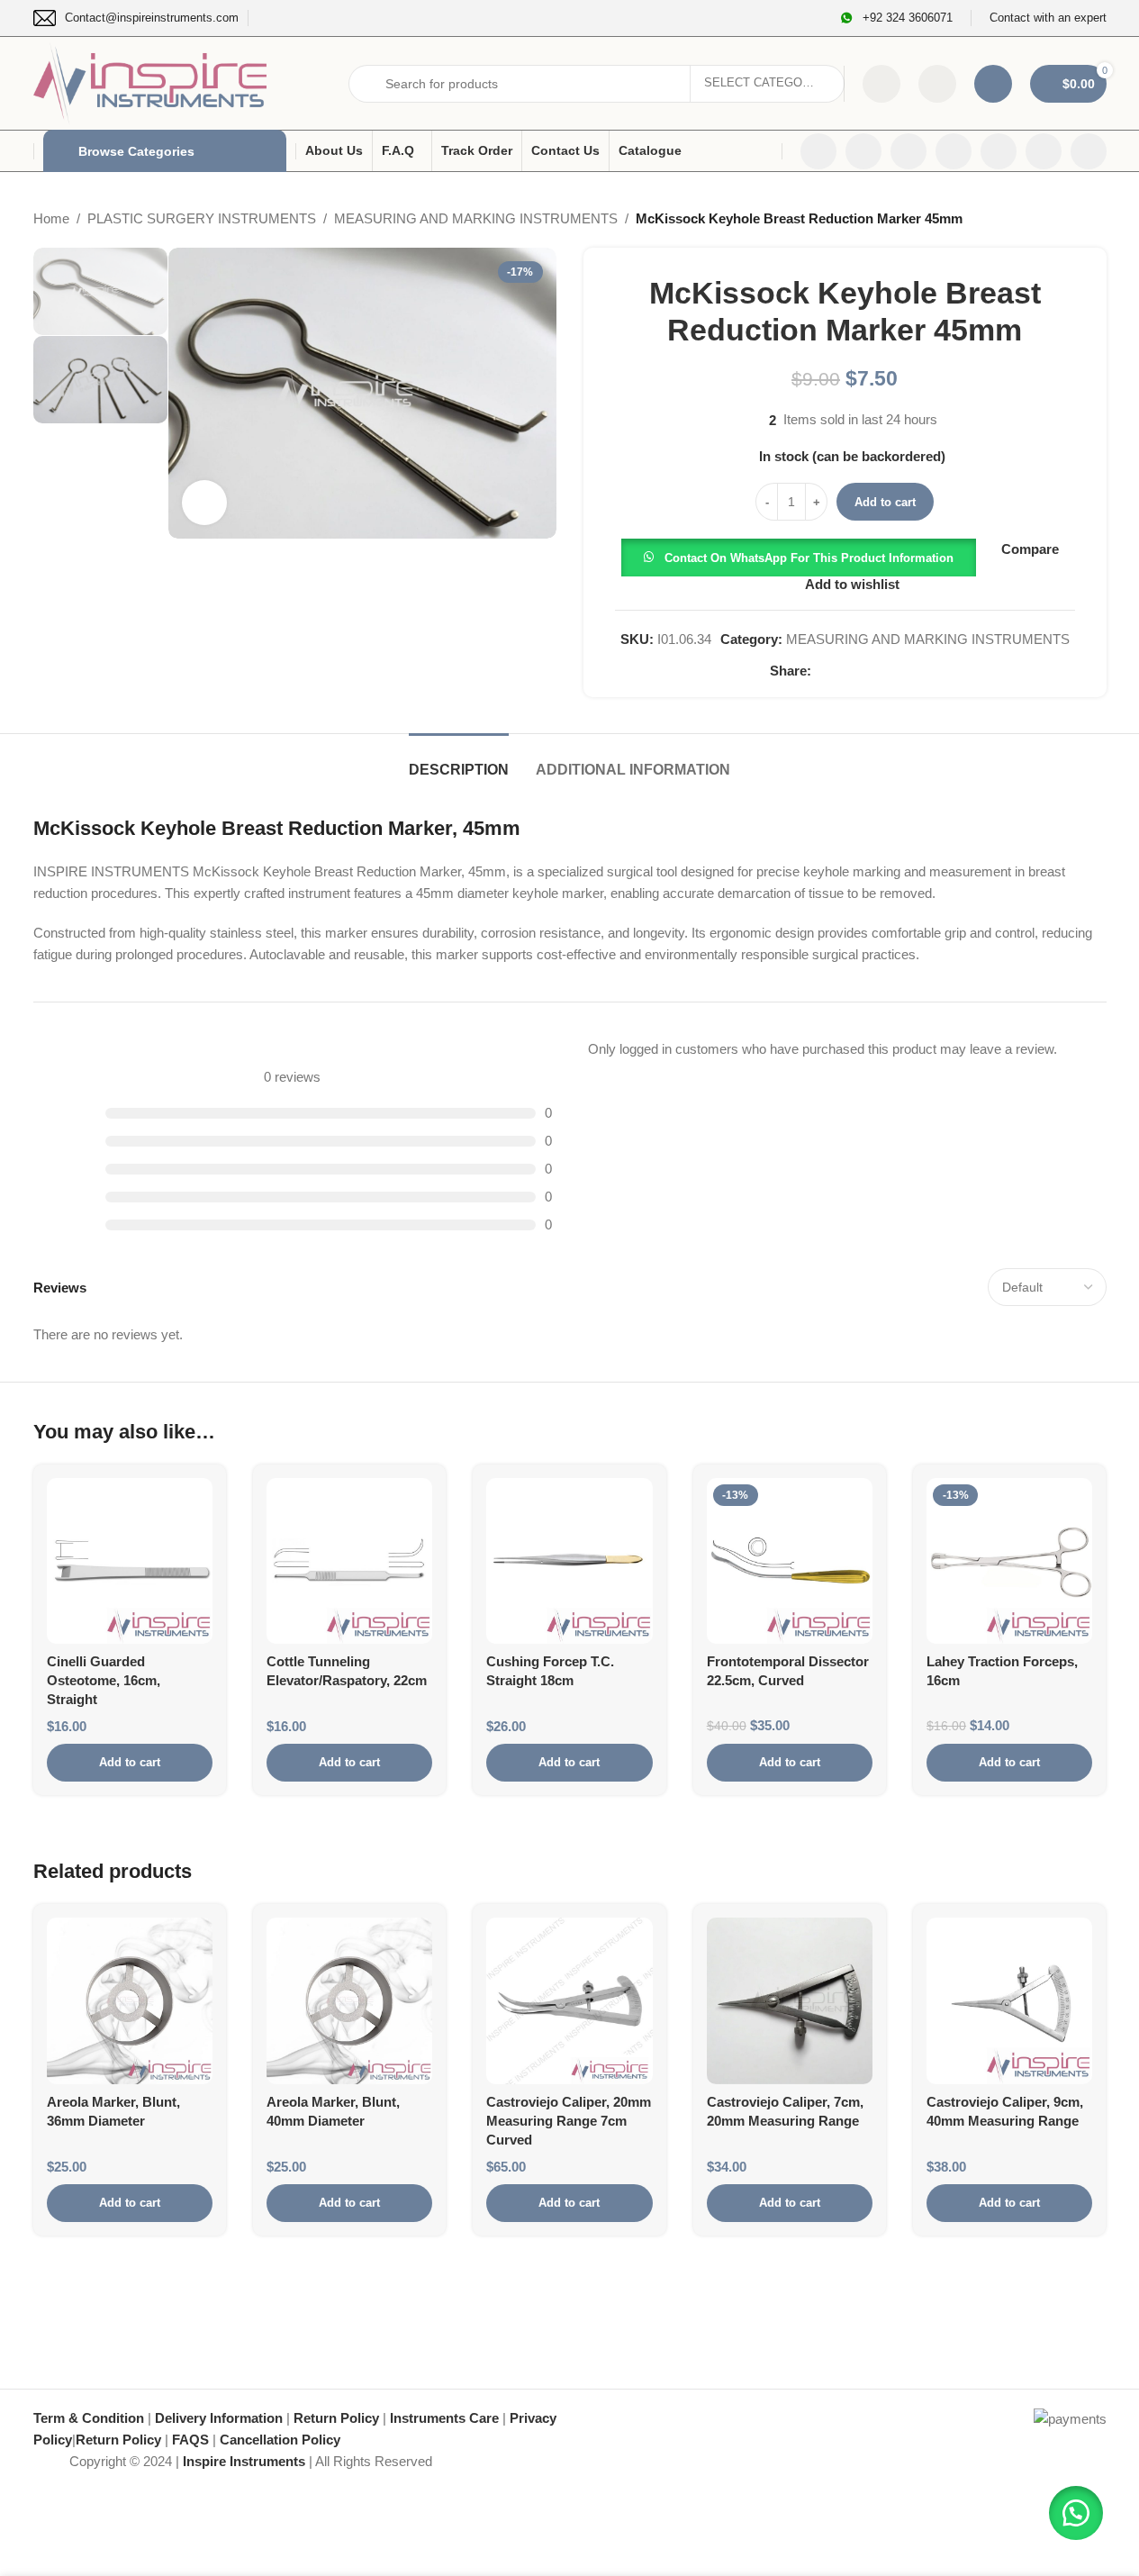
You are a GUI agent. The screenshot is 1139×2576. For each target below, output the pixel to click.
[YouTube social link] (954, 151)
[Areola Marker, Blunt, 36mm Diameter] (130, 2000)
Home (51, 218)
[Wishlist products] (937, 84)
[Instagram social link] (908, 151)
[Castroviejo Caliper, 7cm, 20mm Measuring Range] (790, 2000)
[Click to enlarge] (204, 503)
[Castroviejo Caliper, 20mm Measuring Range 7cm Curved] (569, 2000)
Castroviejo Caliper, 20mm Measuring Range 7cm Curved (569, 2121)
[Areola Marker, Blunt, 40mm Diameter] (349, 2000)
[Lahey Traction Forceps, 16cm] (1009, 1561)
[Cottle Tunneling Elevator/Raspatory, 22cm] (349, 1561)
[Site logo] (150, 82)
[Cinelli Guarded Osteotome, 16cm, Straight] (130, 1561)
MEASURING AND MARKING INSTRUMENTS (476, 218)
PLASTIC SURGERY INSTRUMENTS (202, 218)
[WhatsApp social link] (1044, 151)
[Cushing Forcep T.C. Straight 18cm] (569, 1561)
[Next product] (1096, 219)
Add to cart (885, 502)
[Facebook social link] (818, 151)
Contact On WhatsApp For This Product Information (809, 558)
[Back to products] (1074, 219)
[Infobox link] (136, 18)
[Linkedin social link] (999, 151)
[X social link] (863, 151)
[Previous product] (1053, 219)
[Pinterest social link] (865, 671)
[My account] (993, 84)
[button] (799, 556)
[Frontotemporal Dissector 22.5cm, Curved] (790, 1561)
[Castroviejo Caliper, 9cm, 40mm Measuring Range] (1009, 2000)
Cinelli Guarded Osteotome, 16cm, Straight (104, 1680)
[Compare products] (881, 84)
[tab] (459, 761)
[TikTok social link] (1089, 151)
